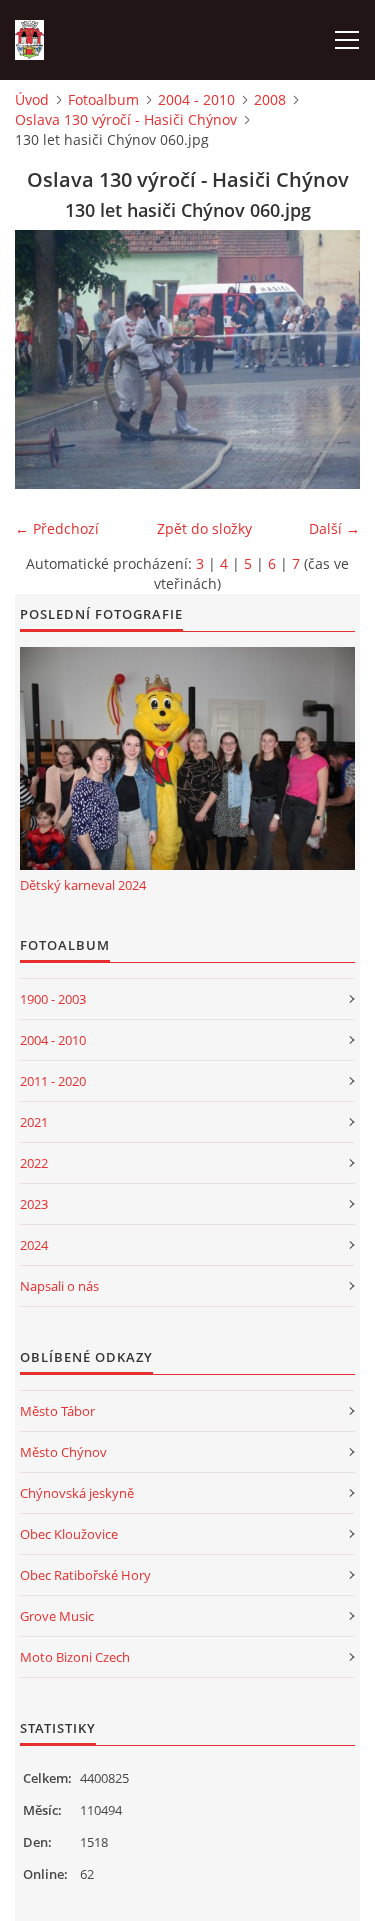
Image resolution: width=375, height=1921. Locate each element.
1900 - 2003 (53, 999)
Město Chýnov (63, 1452)
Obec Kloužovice (69, 1534)
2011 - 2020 (53, 1081)
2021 (34, 1122)
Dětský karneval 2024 (83, 885)
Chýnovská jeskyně (77, 1493)
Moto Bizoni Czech (75, 1657)
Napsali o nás (59, 1286)
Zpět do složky (204, 528)
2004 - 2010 (196, 99)
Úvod (32, 99)
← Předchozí (57, 528)
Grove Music (57, 1616)
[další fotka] (327, 359)
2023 (34, 1204)
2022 (34, 1163)
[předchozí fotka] (47, 359)
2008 (270, 99)
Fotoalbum (103, 99)
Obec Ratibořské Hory (85, 1575)
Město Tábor (57, 1411)
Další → (334, 528)
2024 (34, 1245)
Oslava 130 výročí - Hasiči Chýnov (126, 119)
